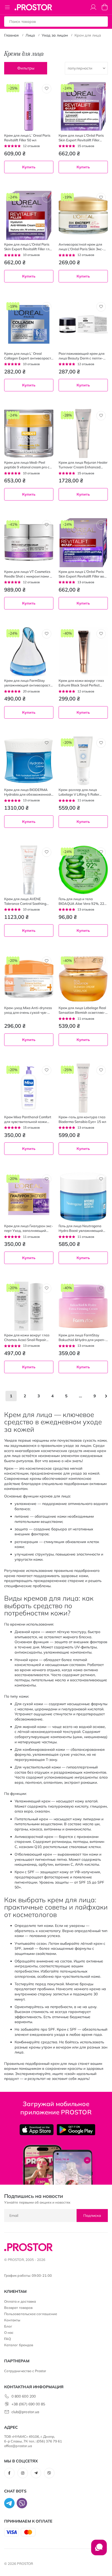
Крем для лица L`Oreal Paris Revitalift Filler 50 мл (27, 138)
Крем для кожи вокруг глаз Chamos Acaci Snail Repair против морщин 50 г (27, 1338)
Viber (49, 2473)
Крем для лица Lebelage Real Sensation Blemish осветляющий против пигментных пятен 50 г (82, 1010)
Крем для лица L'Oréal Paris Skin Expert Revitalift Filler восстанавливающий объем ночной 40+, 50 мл (83, 574)
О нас (9, 2332)
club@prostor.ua (25, 2412)
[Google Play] (76, 2130)
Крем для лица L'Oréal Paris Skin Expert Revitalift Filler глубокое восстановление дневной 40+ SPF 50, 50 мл (29, 247)
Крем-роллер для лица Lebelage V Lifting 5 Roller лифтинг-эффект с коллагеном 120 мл (82, 792)
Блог (8, 2326)
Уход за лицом (55, 35)
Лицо (30, 35)
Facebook (9, 2473)
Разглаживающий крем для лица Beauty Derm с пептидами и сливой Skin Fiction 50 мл (82, 356)
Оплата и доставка (20, 2301)
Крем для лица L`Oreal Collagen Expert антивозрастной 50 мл (28, 356)
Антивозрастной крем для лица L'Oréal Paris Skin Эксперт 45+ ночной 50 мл (81, 247)
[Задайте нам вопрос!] (99, 2550)
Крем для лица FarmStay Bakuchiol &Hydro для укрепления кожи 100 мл (82, 1338)
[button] (47, 89)
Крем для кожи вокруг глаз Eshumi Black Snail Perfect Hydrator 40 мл (81, 683)
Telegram (36, 2473)
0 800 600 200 (24, 2396)
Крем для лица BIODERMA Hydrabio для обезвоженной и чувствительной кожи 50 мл (29, 792)
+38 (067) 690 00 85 (28, 2404)
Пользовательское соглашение (31, 2314)
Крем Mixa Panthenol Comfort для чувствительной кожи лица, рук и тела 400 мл (28, 1119)
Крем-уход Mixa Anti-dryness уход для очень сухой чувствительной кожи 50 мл (28, 1010)
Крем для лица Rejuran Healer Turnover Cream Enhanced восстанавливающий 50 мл (83, 465)
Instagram (23, 2473)
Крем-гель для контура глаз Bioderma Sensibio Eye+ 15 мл (82, 1119)
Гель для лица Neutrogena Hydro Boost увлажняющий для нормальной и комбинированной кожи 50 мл (82, 1228)
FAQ (8, 2339)
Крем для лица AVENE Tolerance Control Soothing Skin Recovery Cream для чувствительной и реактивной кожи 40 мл (28, 901)
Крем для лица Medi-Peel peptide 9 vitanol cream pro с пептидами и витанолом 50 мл (27, 465)
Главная (11, 35)
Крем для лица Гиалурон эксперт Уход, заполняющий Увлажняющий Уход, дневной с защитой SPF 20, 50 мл (29, 1228)
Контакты (12, 2320)
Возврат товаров (18, 2308)
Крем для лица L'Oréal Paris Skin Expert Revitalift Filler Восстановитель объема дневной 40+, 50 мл (81, 138)
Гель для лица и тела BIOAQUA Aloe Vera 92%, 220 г (82, 901)
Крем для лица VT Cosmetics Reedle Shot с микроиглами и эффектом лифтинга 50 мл (28, 574)
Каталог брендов (19, 2345)
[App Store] (37, 2130)
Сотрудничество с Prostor (25, 2371)
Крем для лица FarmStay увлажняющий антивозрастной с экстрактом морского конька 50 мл (28, 683)
